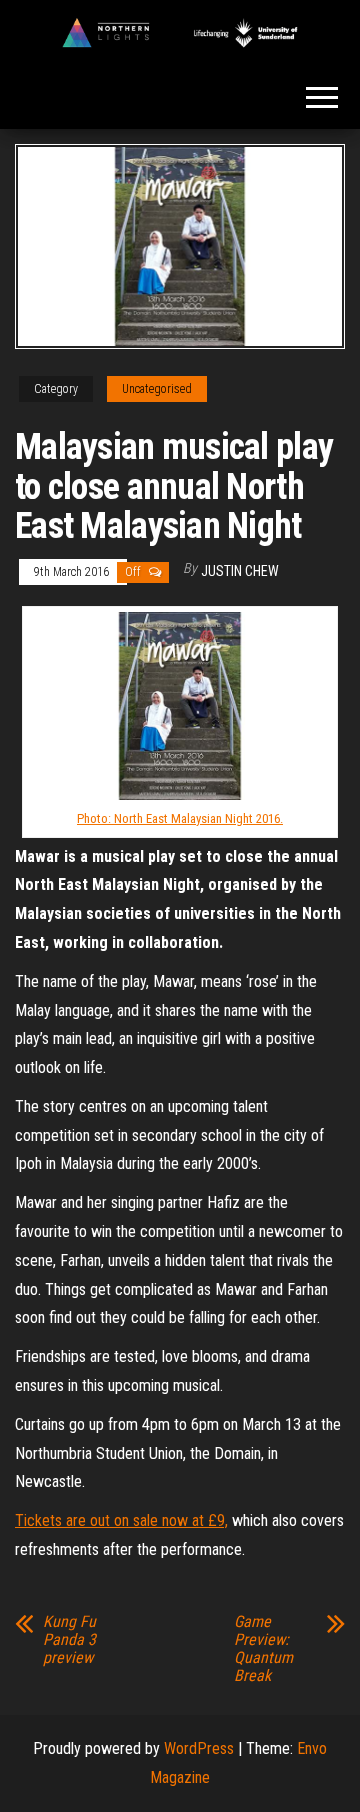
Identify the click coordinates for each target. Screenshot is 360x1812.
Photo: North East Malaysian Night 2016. (180, 818)
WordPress (199, 1748)
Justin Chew (240, 571)
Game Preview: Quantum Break (263, 1649)
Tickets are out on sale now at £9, (121, 1520)
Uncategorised (157, 389)
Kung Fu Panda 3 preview (69, 1640)
